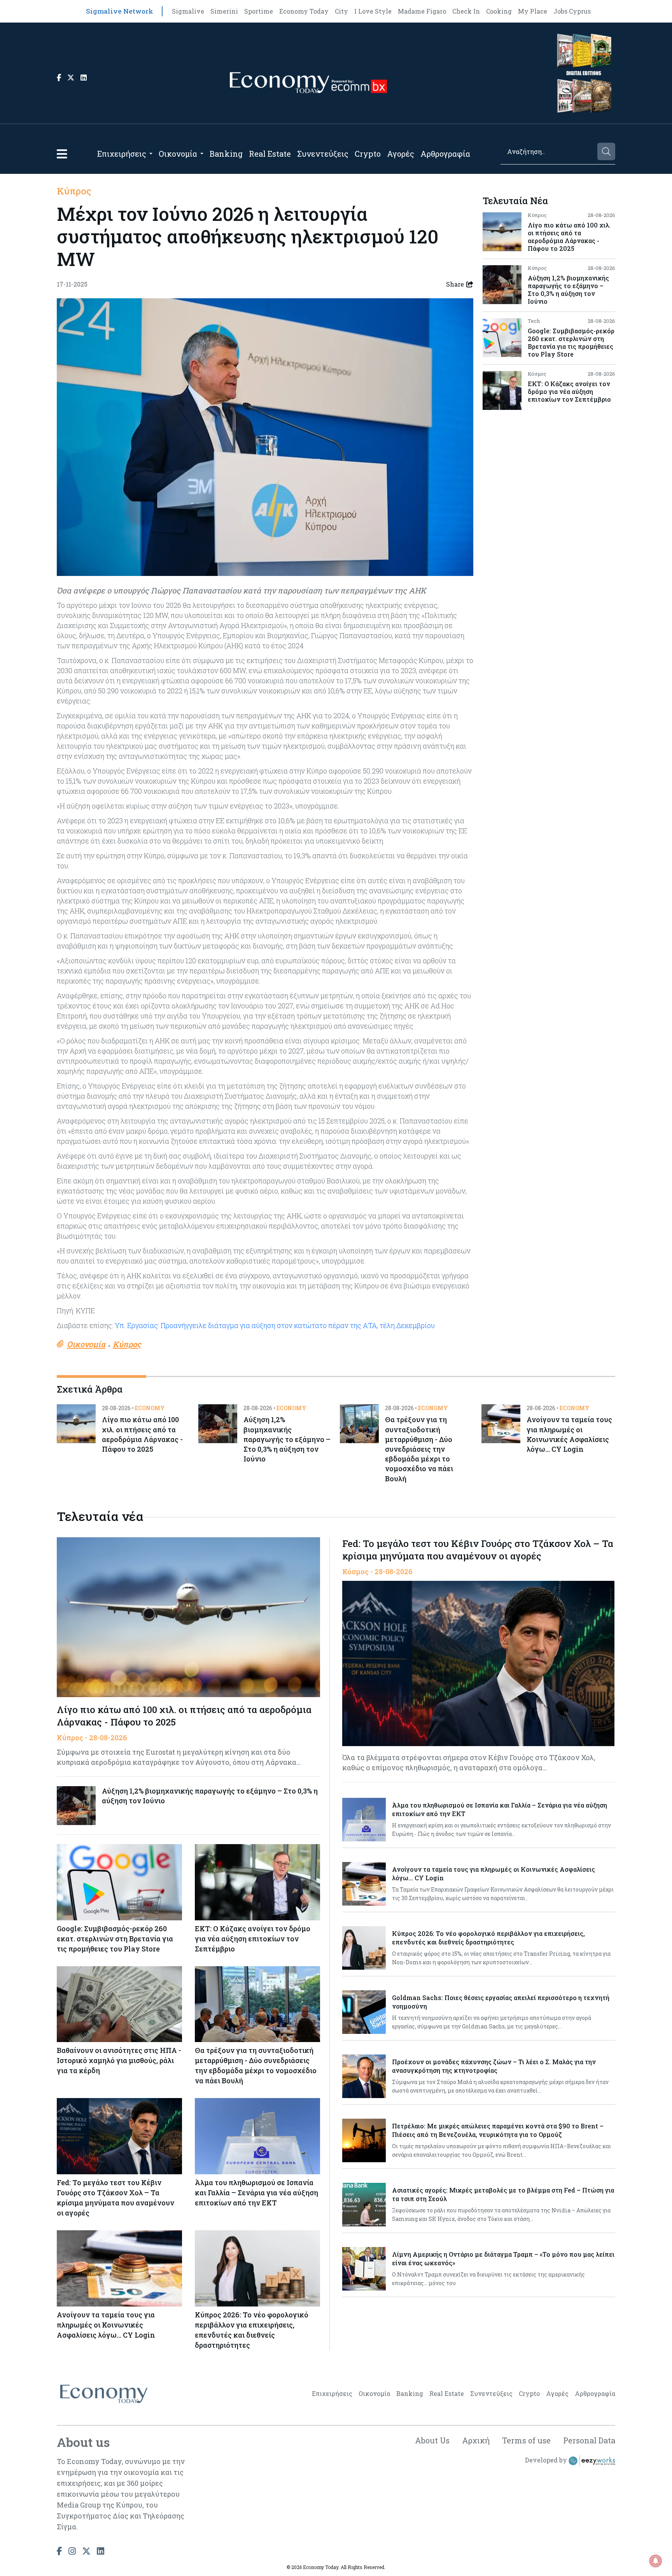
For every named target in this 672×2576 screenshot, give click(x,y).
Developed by (547, 2460)
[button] (62, 154)
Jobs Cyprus (572, 11)
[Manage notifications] (656, 2561)
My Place (533, 11)
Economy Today (304, 11)
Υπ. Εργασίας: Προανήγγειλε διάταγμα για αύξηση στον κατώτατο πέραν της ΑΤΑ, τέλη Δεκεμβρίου (275, 1325)
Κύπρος (74, 191)
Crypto (368, 154)
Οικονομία (178, 154)
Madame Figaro (422, 11)
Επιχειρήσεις (122, 154)
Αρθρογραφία (445, 154)
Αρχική (476, 2440)
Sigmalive (188, 11)
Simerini (224, 11)
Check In (466, 11)
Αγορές (401, 154)
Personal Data (589, 2440)
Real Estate (270, 154)
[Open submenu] (151, 154)
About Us (432, 2440)
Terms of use (526, 2440)
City (341, 11)
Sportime (259, 11)
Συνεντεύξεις (323, 154)
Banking (226, 154)
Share (455, 284)
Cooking (499, 11)
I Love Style (373, 11)
